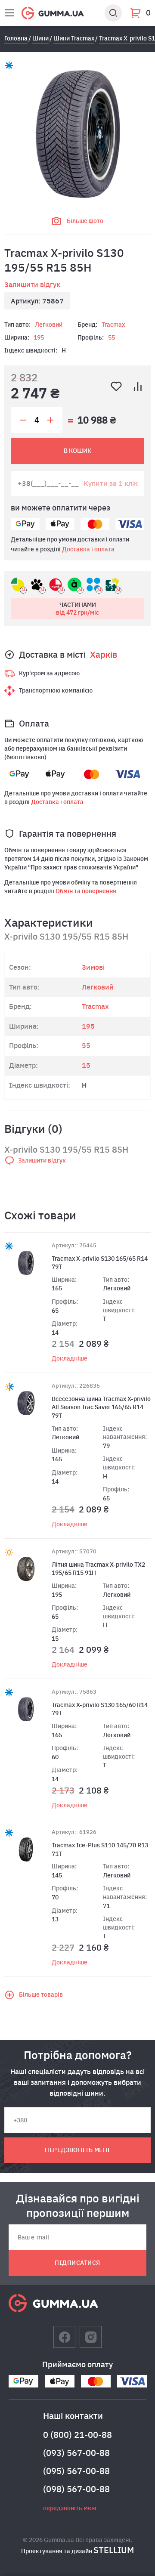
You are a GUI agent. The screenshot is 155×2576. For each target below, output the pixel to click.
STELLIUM (114, 2550)
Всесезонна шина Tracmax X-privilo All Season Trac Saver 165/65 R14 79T (101, 1407)
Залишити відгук (32, 285)
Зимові (93, 967)
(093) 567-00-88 (76, 2453)
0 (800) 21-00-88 (77, 2435)
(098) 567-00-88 (76, 2489)
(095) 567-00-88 (76, 2471)
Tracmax (113, 325)
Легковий (49, 325)
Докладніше (70, 1358)
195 (39, 337)
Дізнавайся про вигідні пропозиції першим (78, 2205)
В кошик (77, 451)
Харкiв (104, 654)
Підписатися (77, 2263)
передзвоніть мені (77, 2150)
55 (112, 337)
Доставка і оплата (88, 549)
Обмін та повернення (86, 891)
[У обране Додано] (116, 387)
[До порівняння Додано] (138, 387)
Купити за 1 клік (111, 483)
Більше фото (85, 221)
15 (86, 1065)
